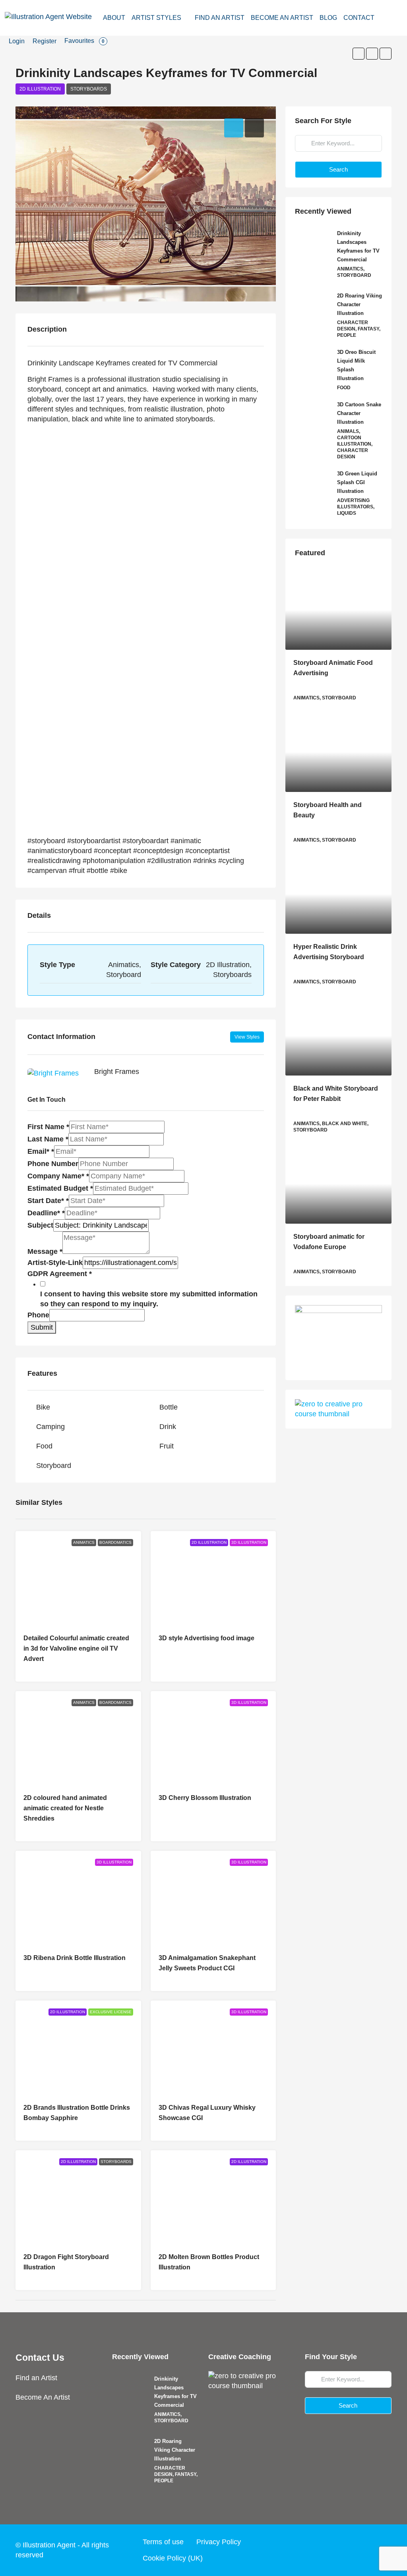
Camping (50, 1427)
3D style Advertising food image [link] (206, 1638)
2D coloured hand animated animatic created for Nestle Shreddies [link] (65, 1808)
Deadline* (46, 1213)
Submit (42, 1327)
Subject (40, 1225)
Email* (41, 1151)
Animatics (84, 1542)
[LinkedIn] (369, 2550)
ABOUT (114, 18)
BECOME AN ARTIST (282, 18)
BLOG (328, 18)
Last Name (48, 1139)
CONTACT (359, 18)
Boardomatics (115, 1542)
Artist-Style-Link (55, 1263)
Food (44, 1446)
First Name (48, 1127)
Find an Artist (36, 2378)
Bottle (169, 1407)
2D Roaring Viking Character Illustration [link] (360, 304)
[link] (338, 610)
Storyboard (54, 1466)
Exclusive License (111, 2012)
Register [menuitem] (45, 41)
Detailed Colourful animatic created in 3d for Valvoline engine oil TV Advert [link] (76, 1648)
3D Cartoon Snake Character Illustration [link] (359, 413)
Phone (38, 1315)
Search (338, 169)
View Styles (247, 1037)
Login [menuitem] (17, 41)
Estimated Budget (60, 1188)
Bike (43, 1407)
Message (45, 1251)
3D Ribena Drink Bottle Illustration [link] (75, 1958)
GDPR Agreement (60, 1274)
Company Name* (58, 1176)
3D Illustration (249, 1542)
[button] (359, 54)
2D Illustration (40, 89)
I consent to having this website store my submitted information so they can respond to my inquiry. (149, 1299)
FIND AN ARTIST (220, 18)
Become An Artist (43, 2397)
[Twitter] (339, 2550)
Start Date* (48, 1201)
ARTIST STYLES (156, 18)
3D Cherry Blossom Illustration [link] (205, 1798)
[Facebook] (324, 2550)
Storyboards (89, 89)
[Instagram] (354, 2550)
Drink (168, 1427)
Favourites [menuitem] (84, 41)
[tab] (234, 128)
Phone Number (53, 1164)
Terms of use (163, 2542)
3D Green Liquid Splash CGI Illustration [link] (357, 482)
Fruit (167, 1446)
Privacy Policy (219, 2542)
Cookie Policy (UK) (173, 2558)
